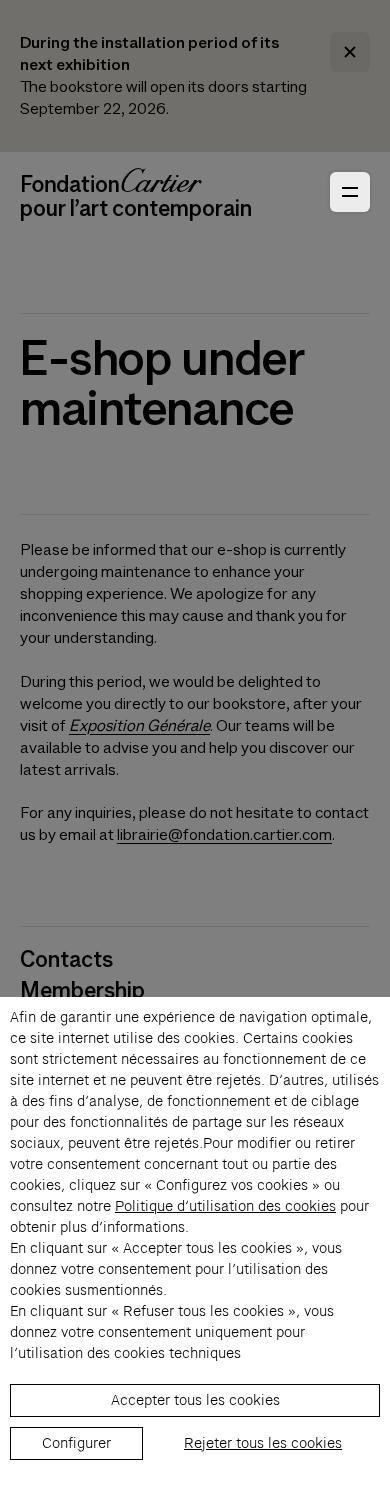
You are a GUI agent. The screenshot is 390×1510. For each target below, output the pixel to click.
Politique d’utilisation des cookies (225, 1206)
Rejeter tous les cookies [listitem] (263, 1443)
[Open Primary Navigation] (350, 192)
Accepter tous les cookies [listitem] (195, 1400)
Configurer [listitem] (76, 1443)
